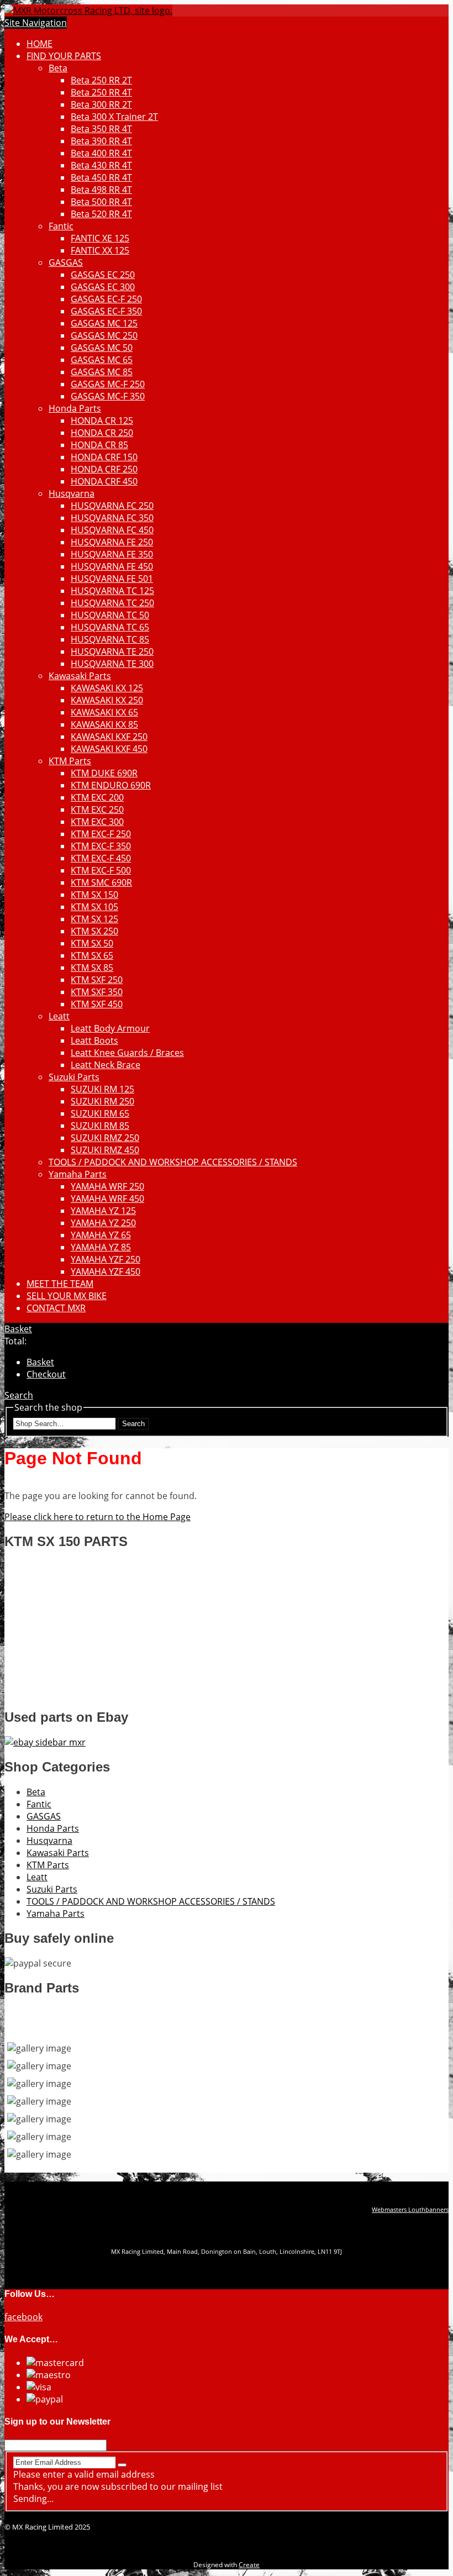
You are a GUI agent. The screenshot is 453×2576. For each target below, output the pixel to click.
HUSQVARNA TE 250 (112, 651)
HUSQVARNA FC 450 (112, 530)
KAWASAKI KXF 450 (109, 749)
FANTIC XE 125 (100, 238)
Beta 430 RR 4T (101, 165)
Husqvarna (72, 493)
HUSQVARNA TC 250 (112, 603)
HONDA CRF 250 (104, 469)
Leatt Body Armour (110, 1028)
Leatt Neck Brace (106, 1065)
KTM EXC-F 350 (101, 846)
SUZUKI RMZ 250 (105, 1138)
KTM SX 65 (92, 955)
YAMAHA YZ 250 (103, 1223)
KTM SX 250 (94, 931)
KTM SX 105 (94, 907)
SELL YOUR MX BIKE (67, 1296)
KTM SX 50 (92, 943)
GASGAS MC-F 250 (108, 384)
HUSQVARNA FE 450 (112, 566)
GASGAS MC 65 (102, 360)
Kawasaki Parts (80, 676)
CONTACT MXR (56, 1308)
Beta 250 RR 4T (101, 92)
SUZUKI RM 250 (102, 1101)
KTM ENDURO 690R (111, 785)
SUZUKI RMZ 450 (105, 1150)
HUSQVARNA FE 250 (112, 542)
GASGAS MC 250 (104, 335)
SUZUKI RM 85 (100, 1126)
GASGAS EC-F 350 (106, 311)
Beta (58, 68)
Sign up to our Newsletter (57, 2422)
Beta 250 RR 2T (101, 80)
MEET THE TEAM (60, 1284)
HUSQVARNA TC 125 (112, 591)
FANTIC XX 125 (100, 250)
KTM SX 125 (94, 919)
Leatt (59, 1016)
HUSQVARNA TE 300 (112, 664)
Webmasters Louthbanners (410, 2210)
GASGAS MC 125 (104, 323)
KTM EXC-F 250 (101, 834)
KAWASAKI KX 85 (104, 724)
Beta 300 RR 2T (101, 104)
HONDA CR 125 (102, 420)
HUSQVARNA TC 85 (110, 639)
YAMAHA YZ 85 (101, 1247)
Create (249, 2565)
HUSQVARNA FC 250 (112, 506)
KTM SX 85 (92, 968)
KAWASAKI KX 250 (107, 700)
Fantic (61, 226)
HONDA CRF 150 (104, 457)
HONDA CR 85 (99, 445)
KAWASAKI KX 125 (107, 688)
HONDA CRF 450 (104, 481)
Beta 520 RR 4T (101, 214)
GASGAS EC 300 (103, 287)
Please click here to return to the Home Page (98, 1517)
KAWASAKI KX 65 (104, 712)
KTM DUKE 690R (104, 773)
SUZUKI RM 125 (102, 1089)
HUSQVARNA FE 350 (112, 554)
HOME (39, 44)
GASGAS (66, 262)
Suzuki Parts (74, 1077)
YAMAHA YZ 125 (103, 1211)
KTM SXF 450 (97, 1004)
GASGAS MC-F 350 (108, 396)
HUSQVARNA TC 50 (110, 615)
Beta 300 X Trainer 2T (114, 117)
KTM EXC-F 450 (101, 858)
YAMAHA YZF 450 (106, 1271)
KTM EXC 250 (97, 809)
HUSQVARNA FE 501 (112, 579)
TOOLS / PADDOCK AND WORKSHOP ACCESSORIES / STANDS (173, 1162)
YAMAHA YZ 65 (101, 1235)
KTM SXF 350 (97, 992)
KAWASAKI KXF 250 (109, 737)
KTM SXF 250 (97, 980)
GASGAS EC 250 (103, 275)
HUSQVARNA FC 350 (112, 518)
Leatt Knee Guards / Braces (127, 1053)
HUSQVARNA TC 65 (110, 627)
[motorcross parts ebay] (45, 1742)
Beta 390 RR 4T (101, 141)
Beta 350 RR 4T (101, 129)
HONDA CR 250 (102, 433)
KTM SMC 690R (101, 882)
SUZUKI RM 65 (100, 1113)
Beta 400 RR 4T (101, 153)
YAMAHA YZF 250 (106, 1259)
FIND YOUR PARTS (64, 56)
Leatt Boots (94, 1040)
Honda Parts (75, 408)
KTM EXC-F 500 (101, 870)
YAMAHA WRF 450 (107, 1198)
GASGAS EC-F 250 (106, 299)
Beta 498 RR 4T (101, 190)
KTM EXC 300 (97, 822)
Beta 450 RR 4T (101, 177)
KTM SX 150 (94, 895)
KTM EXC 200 (97, 797)
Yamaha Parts (78, 1174)
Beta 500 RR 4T (101, 202)
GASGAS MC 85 (102, 372)
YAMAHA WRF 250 (107, 1186)
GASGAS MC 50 (102, 348)
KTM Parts (70, 761)
